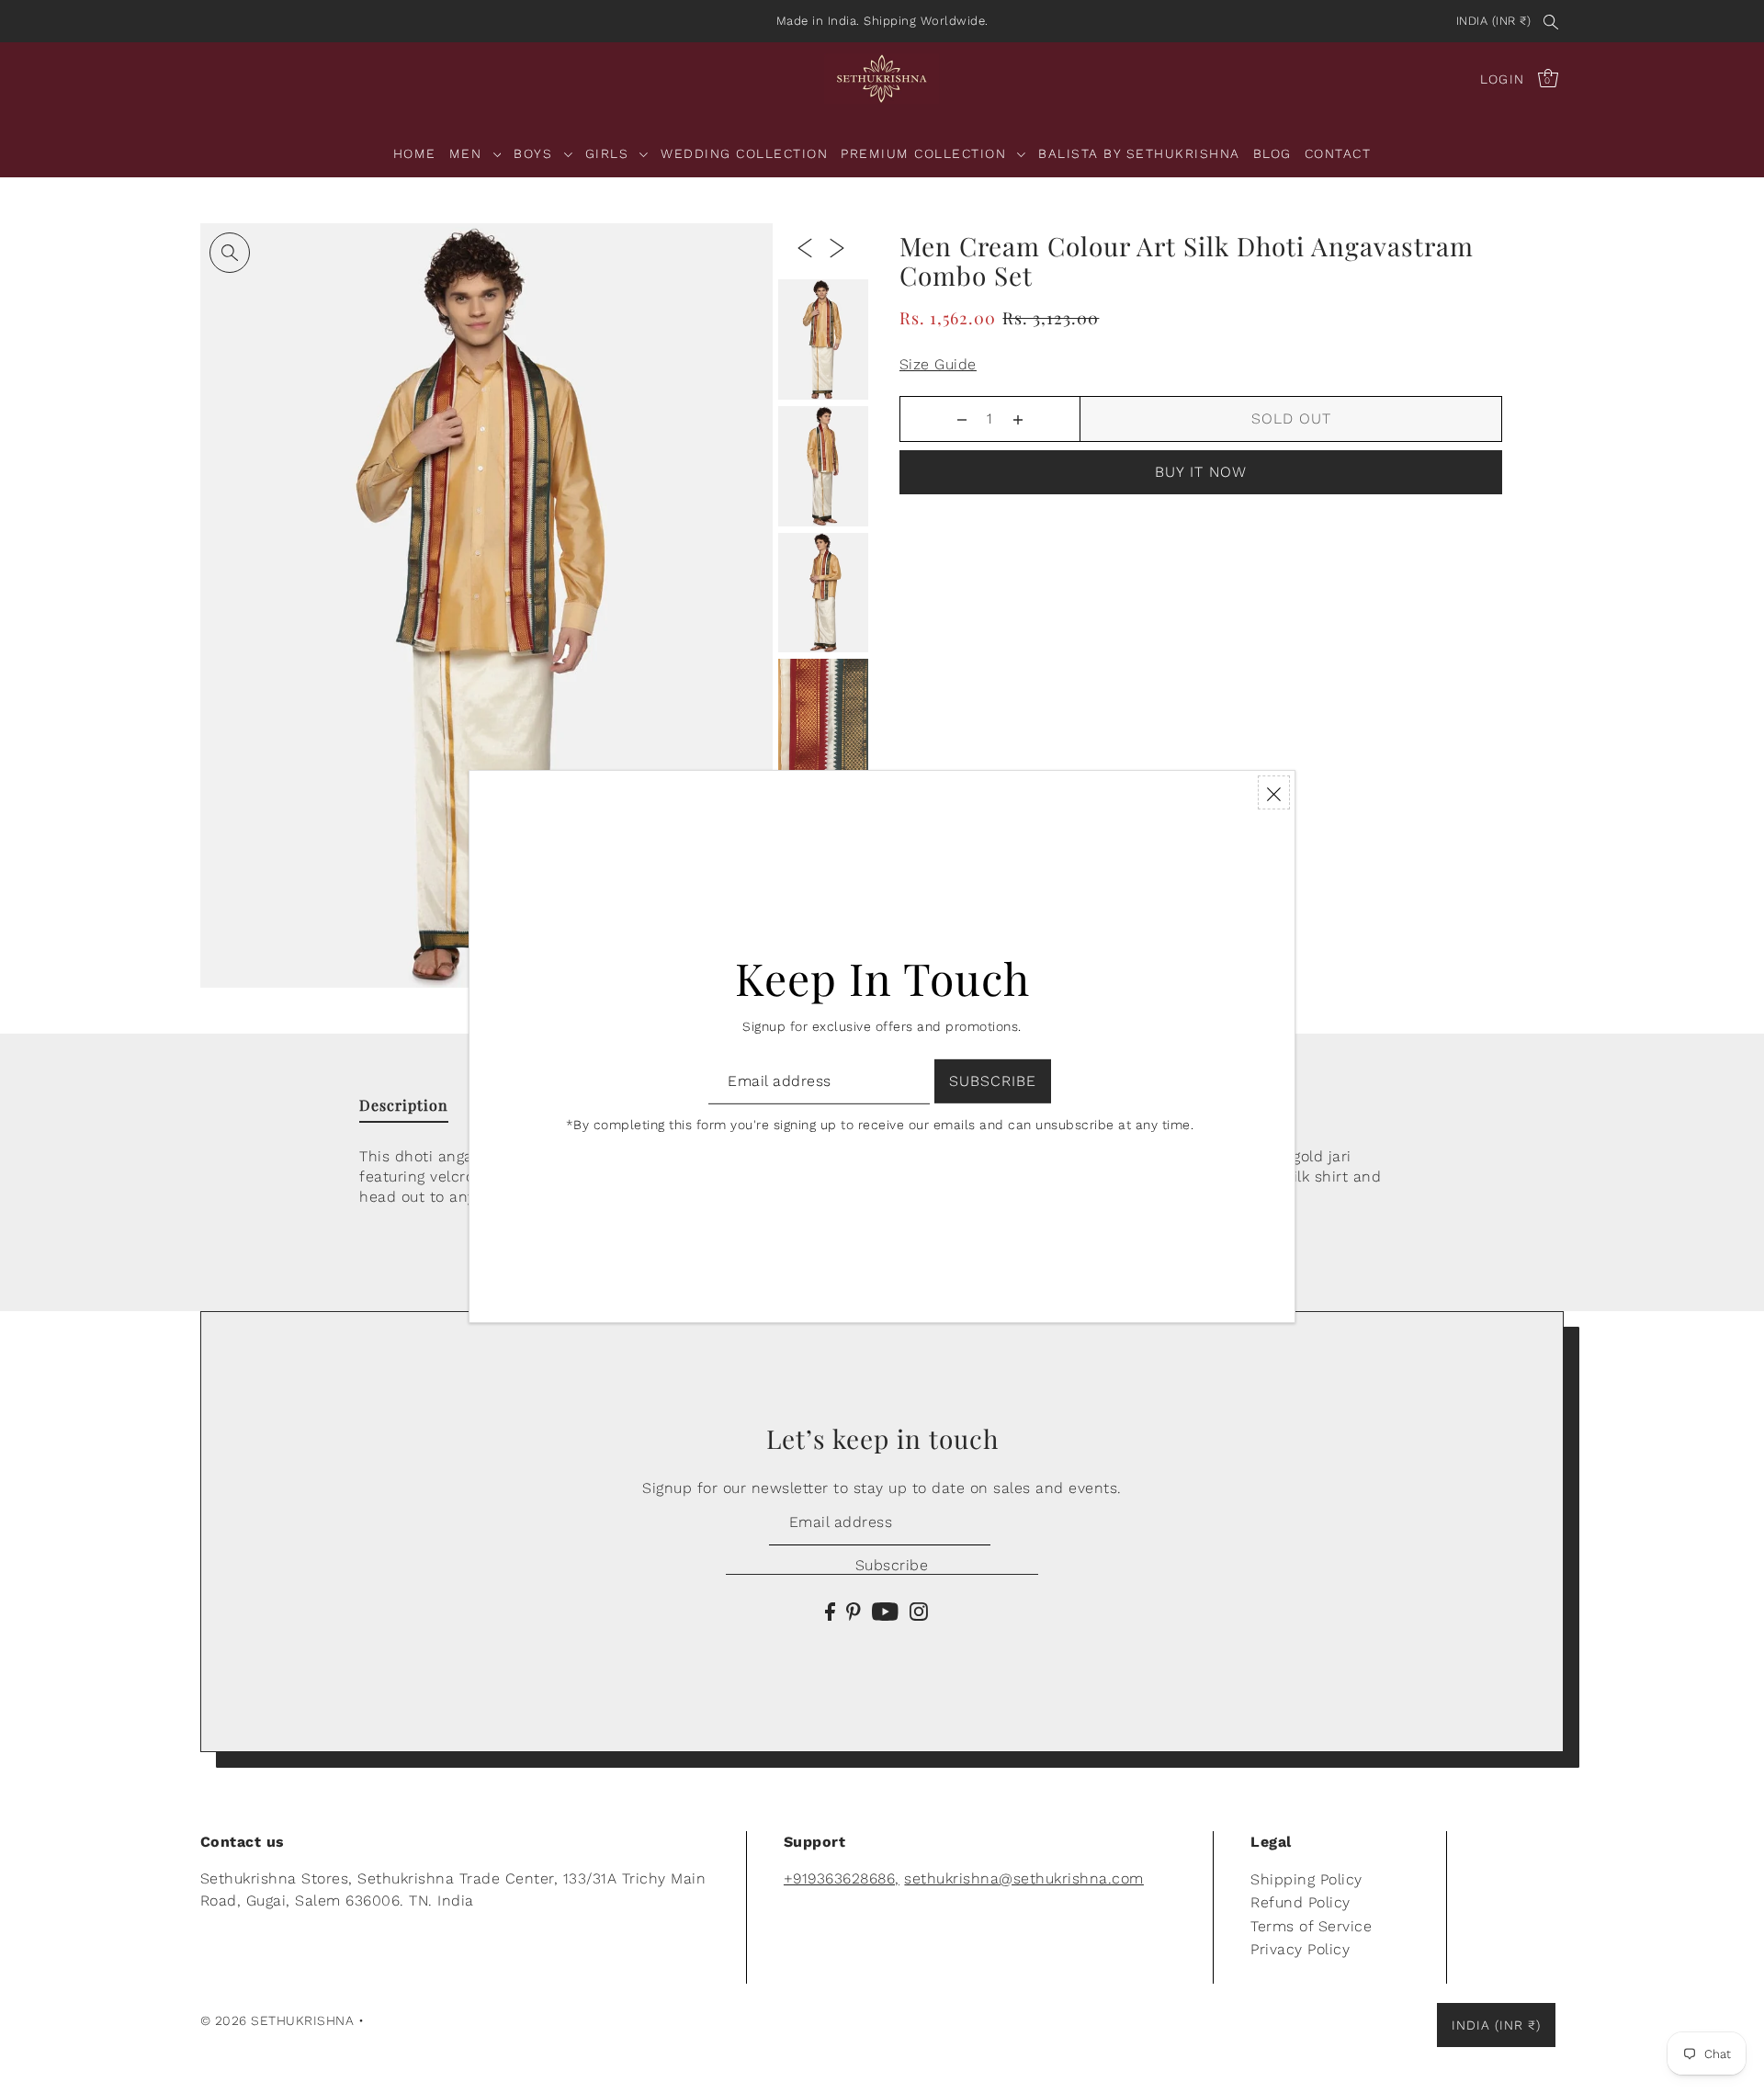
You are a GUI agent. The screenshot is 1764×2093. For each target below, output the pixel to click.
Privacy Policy (1300, 1949)
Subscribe (892, 1565)
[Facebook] (830, 1611)
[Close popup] (1274, 792)
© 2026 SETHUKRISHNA (277, 2020)
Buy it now (1201, 472)
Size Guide (938, 364)
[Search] (1551, 21)
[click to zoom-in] (230, 253)
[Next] (837, 247)
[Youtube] (885, 1611)
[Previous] (805, 247)
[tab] (404, 1109)
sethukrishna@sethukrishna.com (1024, 1878)
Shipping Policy (1306, 1879)
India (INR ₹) (1494, 21)
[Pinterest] (854, 1611)
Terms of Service (1311, 1926)
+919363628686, (842, 1878)
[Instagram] (919, 1611)
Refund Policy (1300, 1902)
